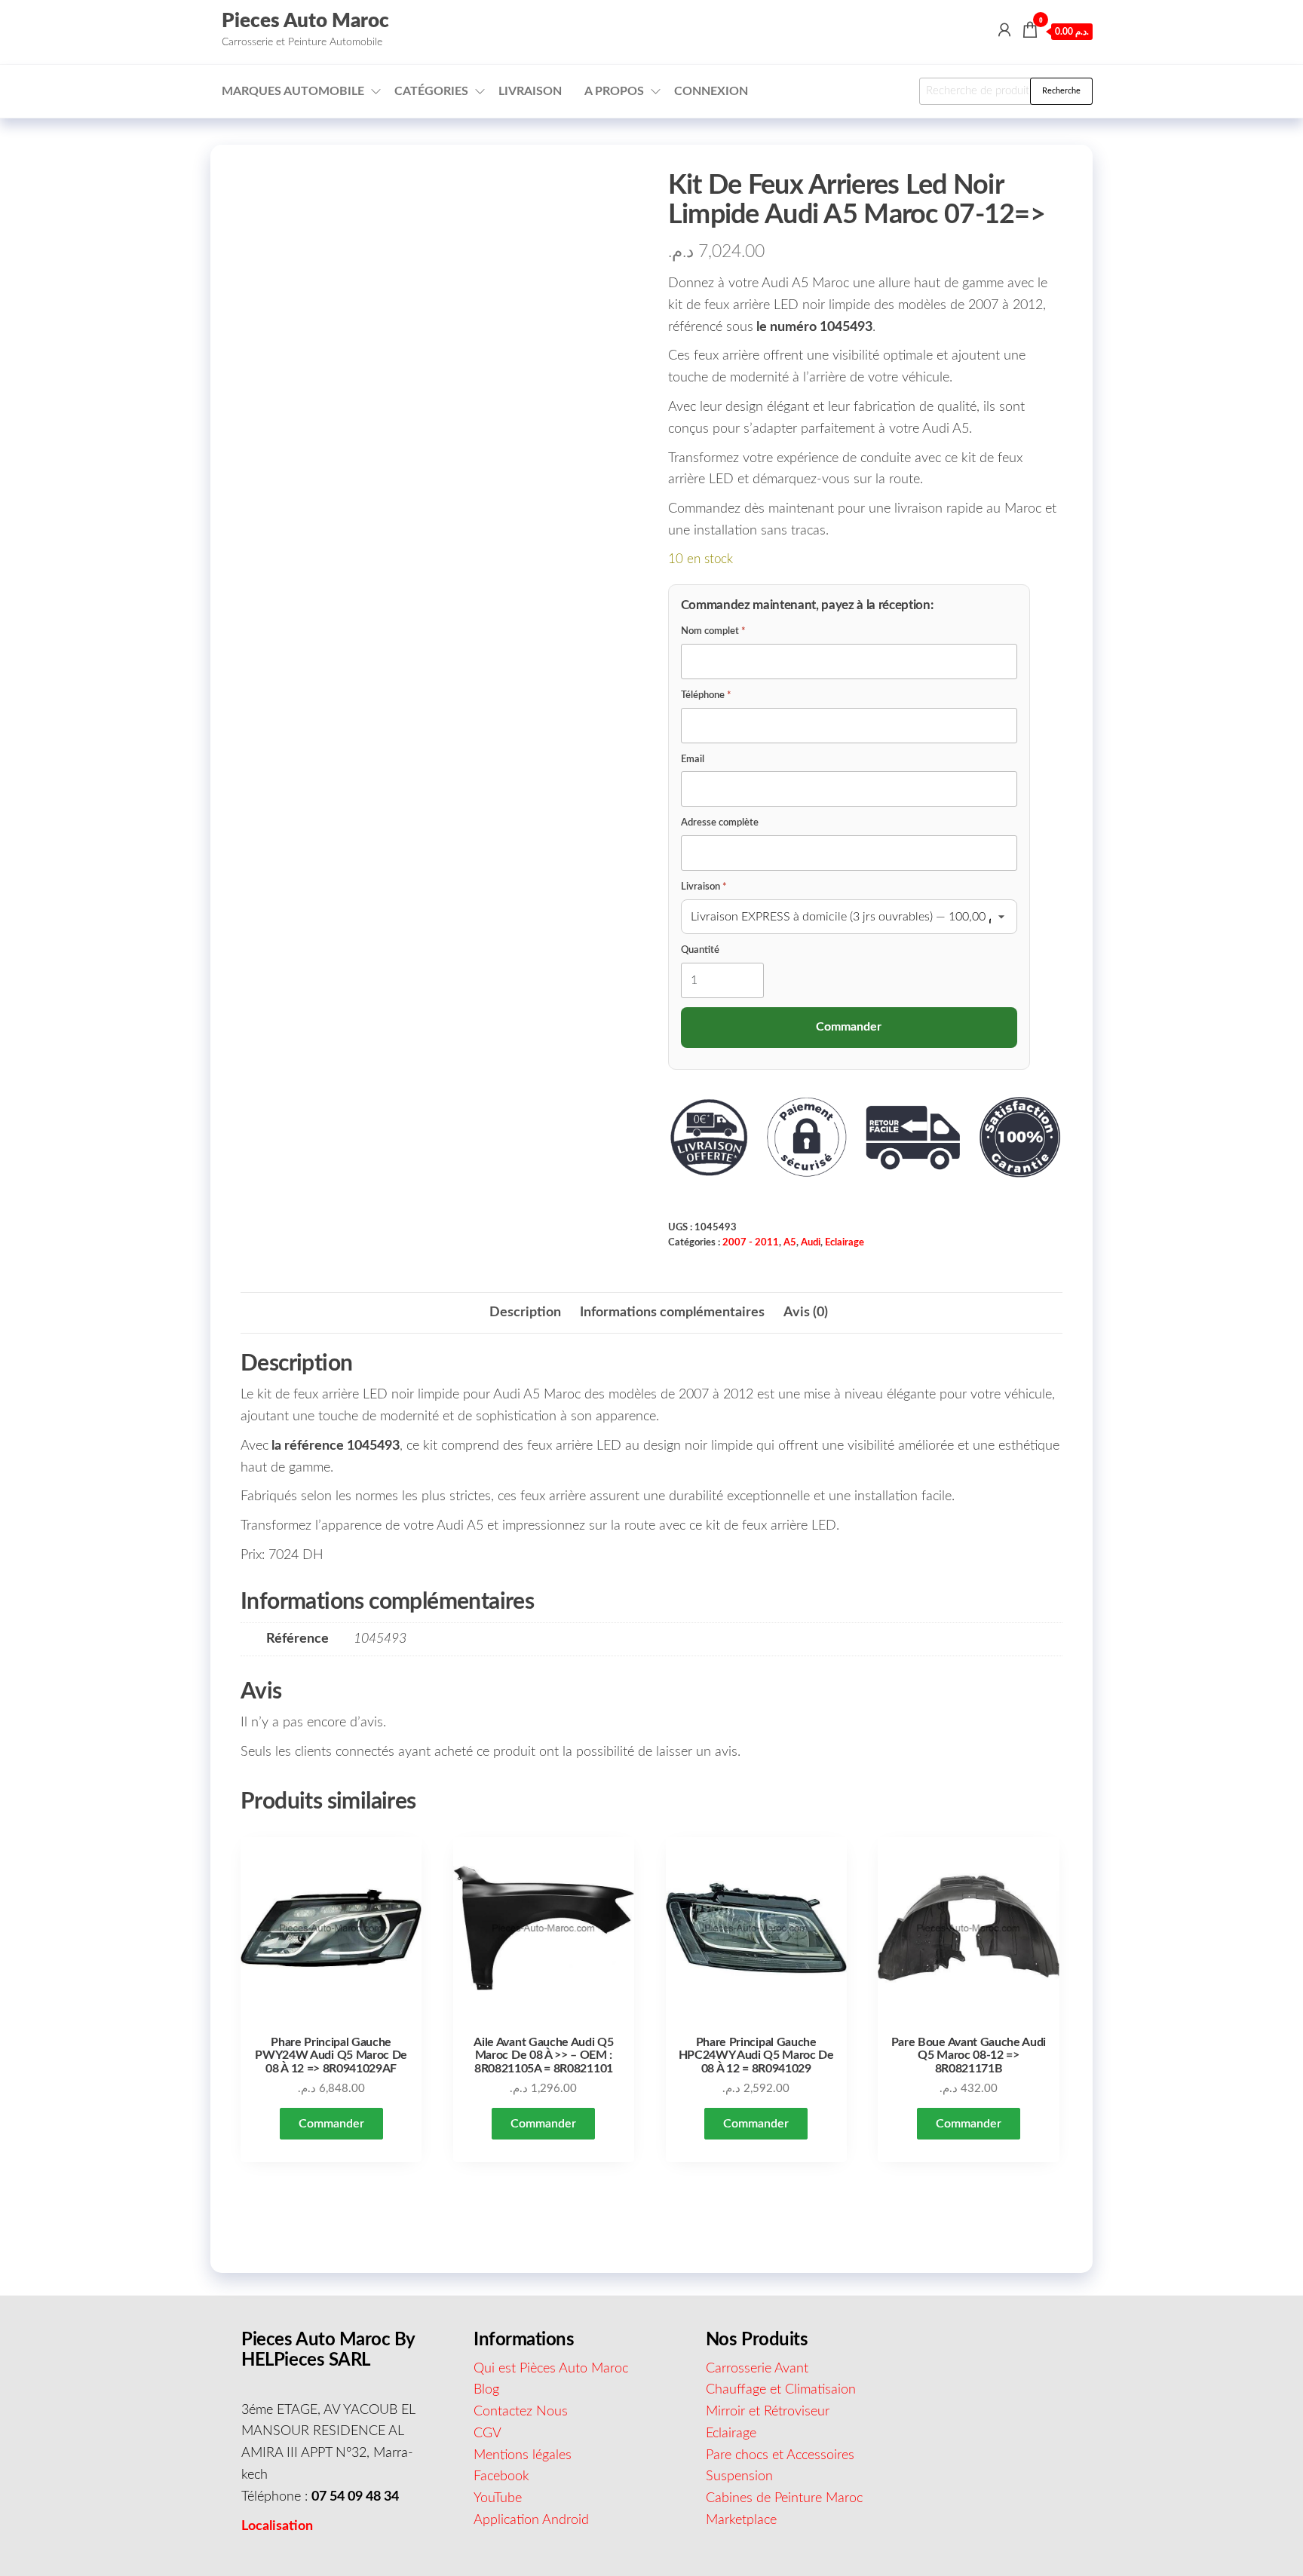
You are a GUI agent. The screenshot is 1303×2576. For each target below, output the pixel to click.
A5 (790, 1242)
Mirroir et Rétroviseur (768, 2412)
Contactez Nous (521, 2412)
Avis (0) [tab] (806, 1313)
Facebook (501, 2476)
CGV (487, 2434)
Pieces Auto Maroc (305, 21)
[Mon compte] (1004, 31)
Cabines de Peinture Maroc (784, 2498)
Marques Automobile (293, 91)
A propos (614, 91)
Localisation (277, 2526)
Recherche (1061, 91)
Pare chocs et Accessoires (780, 2455)
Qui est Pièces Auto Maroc (551, 2369)
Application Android (531, 2520)
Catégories (431, 91)
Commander (331, 2124)
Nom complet (713, 631)
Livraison (530, 91)
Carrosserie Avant (757, 2369)
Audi (811, 1242)
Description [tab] (525, 1313)
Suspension (739, 2476)
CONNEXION (711, 91)
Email (693, 760)
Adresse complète (720, 823)
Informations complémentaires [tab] (672, 1313)
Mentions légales (523, 2455)
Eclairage (845, 1242)
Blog (486, 2390)
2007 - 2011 (751, 1242)
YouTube (498, 2498)
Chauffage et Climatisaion (781, 2390)
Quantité (700, 950)
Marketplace (741, 2520)
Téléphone (706, 695)
